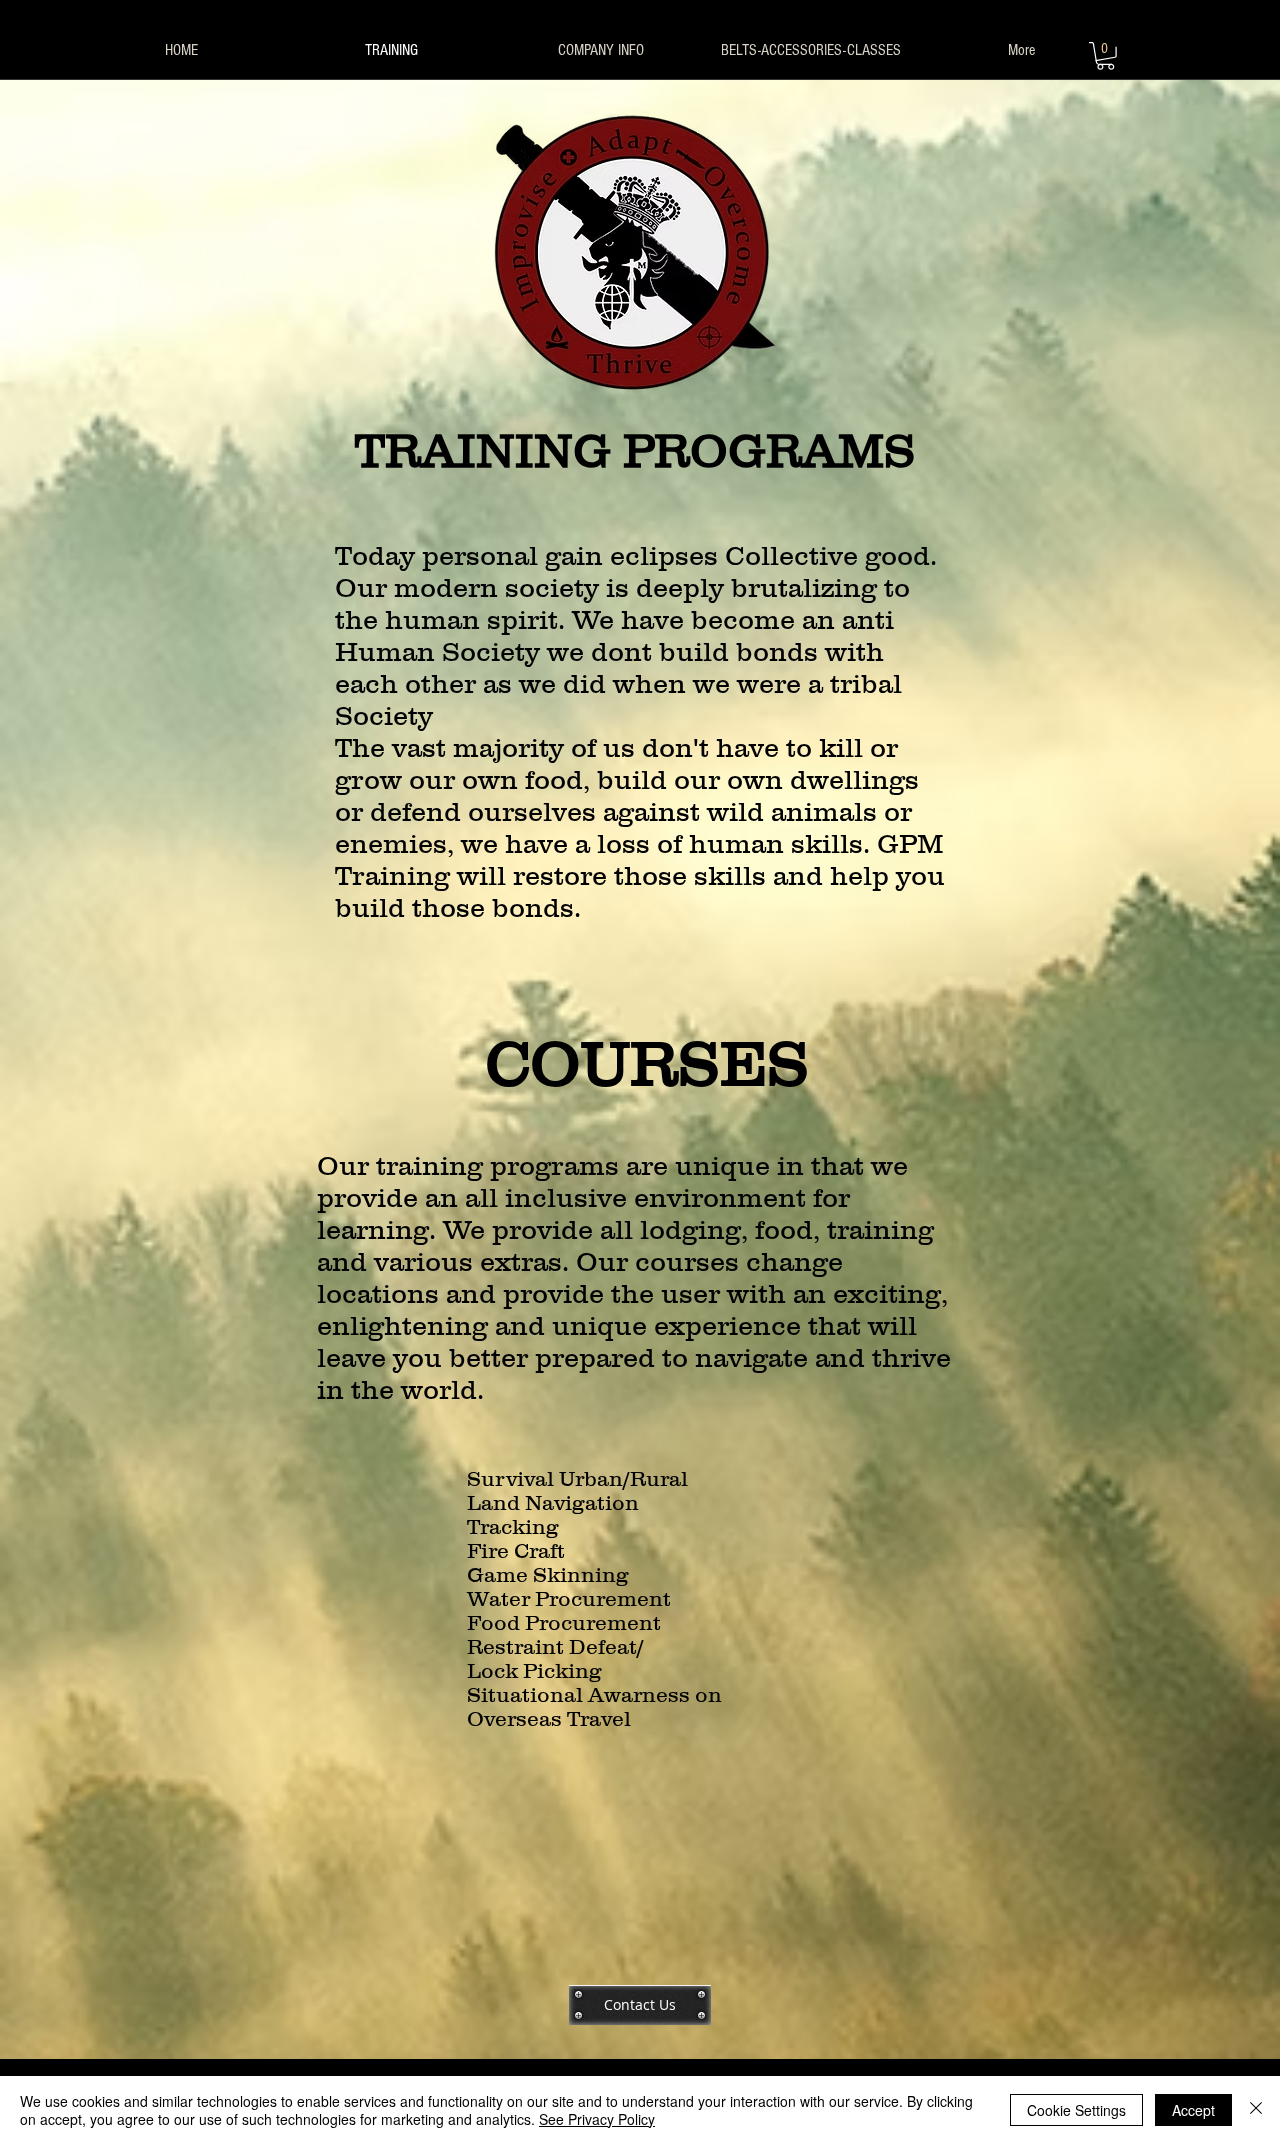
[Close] (1256, 2110)
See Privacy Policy (597, 2119)
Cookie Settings (1076, 2110)
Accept (1193, 2110)
